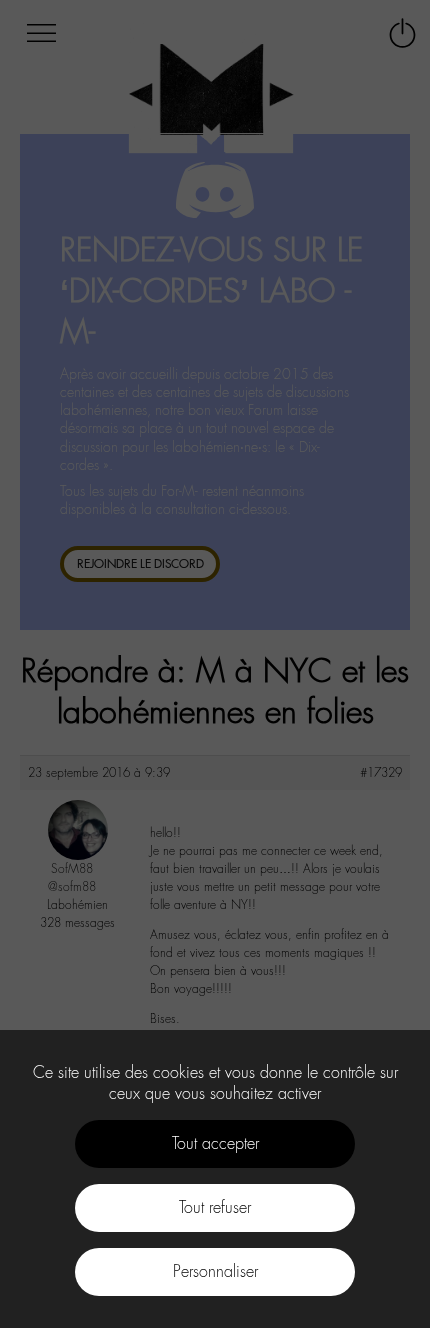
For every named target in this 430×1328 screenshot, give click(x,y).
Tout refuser (215, 1207)
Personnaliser (215, 1271)
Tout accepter (215, 1143)
